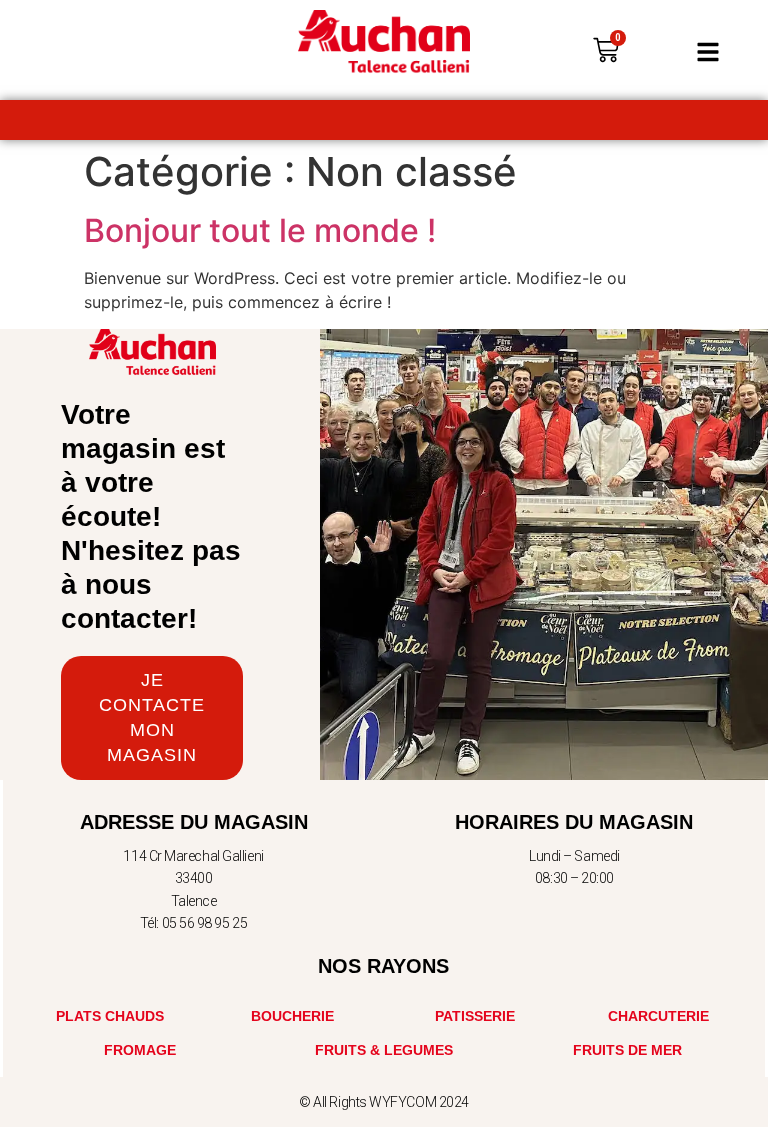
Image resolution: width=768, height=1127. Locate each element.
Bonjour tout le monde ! (260, 230)
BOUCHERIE (292, 1016)
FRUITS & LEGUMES (384, 1050)
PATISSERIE (475, 1016)
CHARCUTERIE (658, 1016)
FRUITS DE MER (627, 1050)
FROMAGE (140, 1050)
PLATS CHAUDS (110, 1016)
